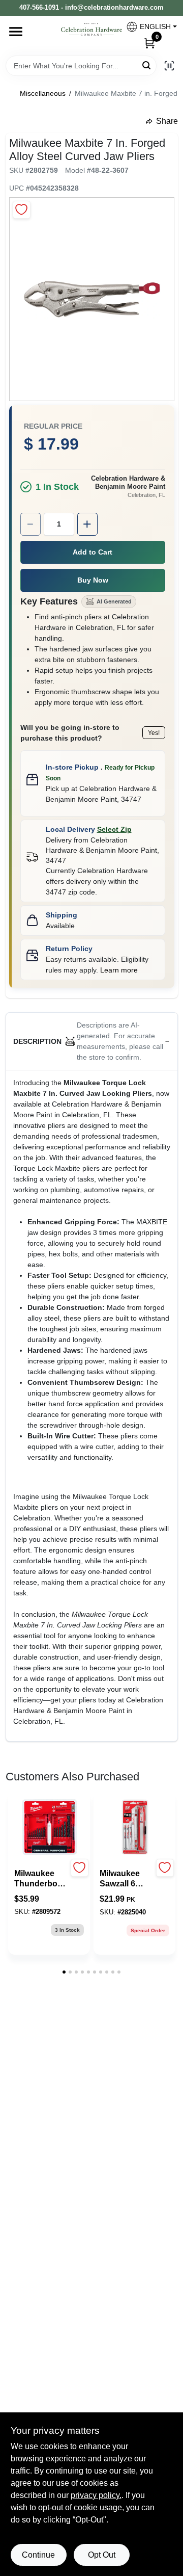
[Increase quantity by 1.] (87, 524)
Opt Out (102, 2555)
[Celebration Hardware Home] (91, 29)
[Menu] (16, 32)
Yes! (154, 733)
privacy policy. (96, 2495)
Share (167, 121)
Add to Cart (93, 552)
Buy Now (93, 580)
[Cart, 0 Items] (149, 43)
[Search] (147, 65)
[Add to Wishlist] (22, 210)
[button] (148, 27)
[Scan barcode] (169, 66)
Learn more (119, 970)
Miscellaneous (43, 93)
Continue (38, 2555)
